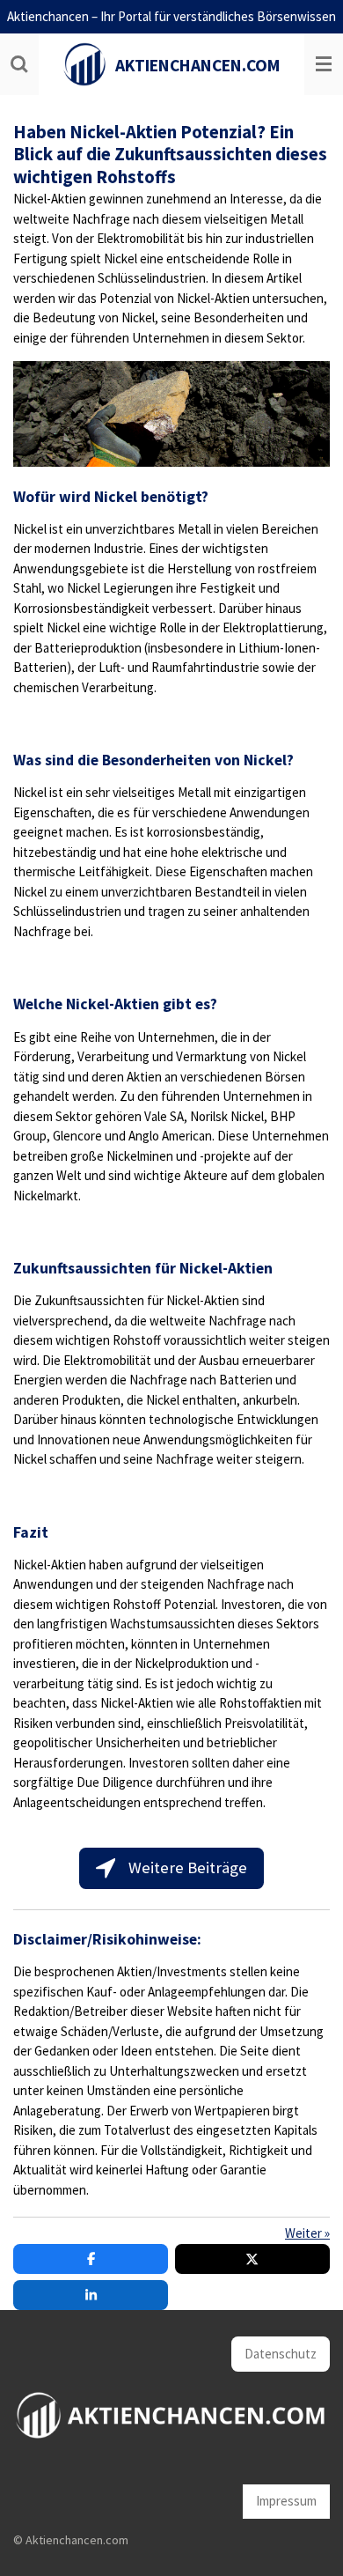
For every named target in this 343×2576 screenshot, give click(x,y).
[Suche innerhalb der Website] (19, 64)
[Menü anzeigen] (324, 64)
